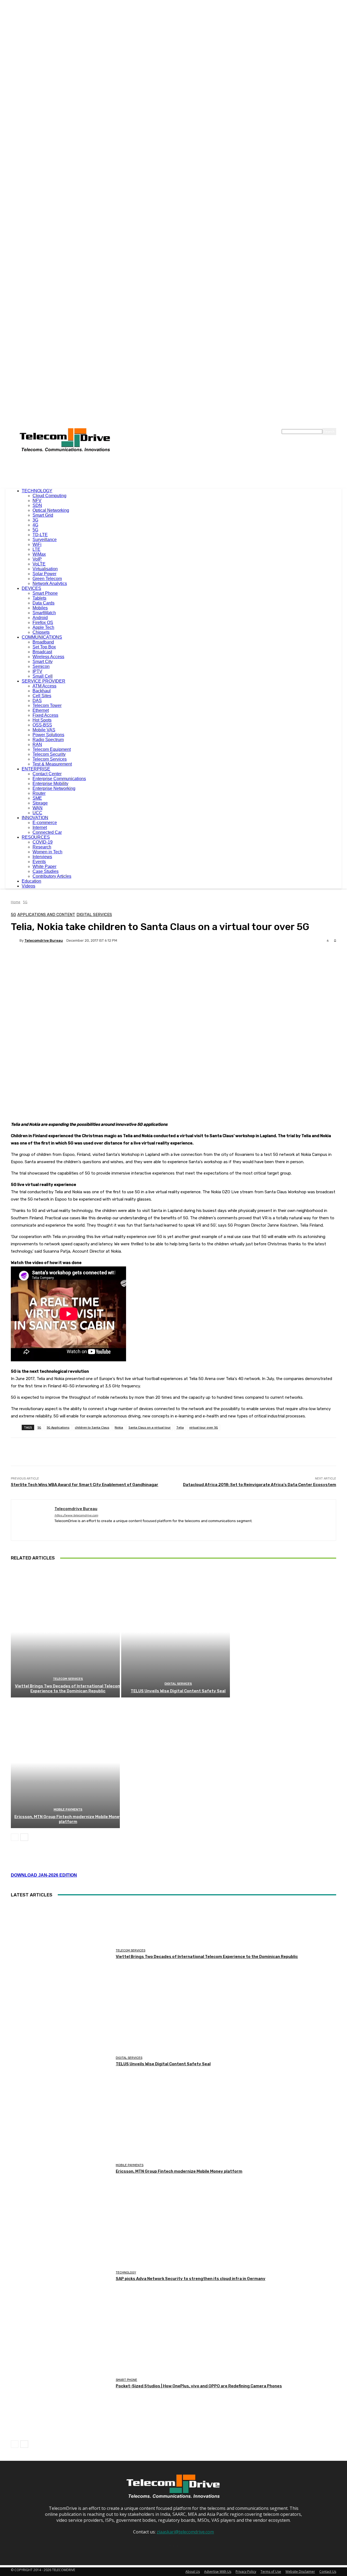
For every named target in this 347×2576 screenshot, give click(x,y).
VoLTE (39, 564)
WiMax (39, 554)
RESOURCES (36, 837)
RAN (37, 745)
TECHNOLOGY (37, 491)
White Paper (44, 866)
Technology (126, 2273)
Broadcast (42, 652)
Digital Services (94, 915)
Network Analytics (50, 583)
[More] (147, 959)
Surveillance (45, 540)
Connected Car (47, 832)
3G (35, 520)
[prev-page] (15, 1837)
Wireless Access (48, 657)
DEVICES (31, 588)
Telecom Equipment (52, 749)
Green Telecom (47, 579)
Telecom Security (49, 754)
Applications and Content (46, 915)
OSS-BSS (42, 725)
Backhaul (42, 691)
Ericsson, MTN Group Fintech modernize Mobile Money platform (68, 1819)
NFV (37, 501)
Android (40, 618)
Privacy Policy (246, 2572)
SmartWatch (44, 613)
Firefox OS (43, 623)
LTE (36, 549)
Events (39, 862)
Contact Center (47, 774)
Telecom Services (50, 759)
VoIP (37, 559)
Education (31, 881)
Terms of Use (271, 2572)
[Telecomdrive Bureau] (15, 940)
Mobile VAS (44, 730)
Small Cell (43, 676)
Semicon (41, 666)
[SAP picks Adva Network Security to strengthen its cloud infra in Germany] (61, 2276)
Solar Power (44, 574)
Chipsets (41, 632)
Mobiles (40, 608)
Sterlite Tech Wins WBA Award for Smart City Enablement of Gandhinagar (85, 1485)
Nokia (119, 1427)
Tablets (39, 598)
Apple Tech (43, 627)
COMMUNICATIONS (42, 637)
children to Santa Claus (92, 1427)
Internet (40, 827)
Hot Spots (42, 720)
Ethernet (41, 710)
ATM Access (44, 686)
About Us (193, 2572)
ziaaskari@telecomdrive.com (185, 2532)
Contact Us (328, 2572)
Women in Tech (47, 852)
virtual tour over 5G (204, 1427)
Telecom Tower (47, 705)
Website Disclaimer (300, 2572)
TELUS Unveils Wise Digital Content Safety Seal (178, 1691)
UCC (37, 813)
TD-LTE (40, 535)
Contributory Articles (52, 876)
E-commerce (45, 823)
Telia (180, 1427)
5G (35, 530)
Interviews (42, 857)
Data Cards (44, 603)
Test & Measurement (52, 764)
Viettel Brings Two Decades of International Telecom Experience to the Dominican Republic (68, 1689)
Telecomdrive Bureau (44, 940)
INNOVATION (35, 818)
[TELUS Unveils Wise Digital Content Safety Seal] (176, 1632)
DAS (37, 701)
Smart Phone (45, 593)
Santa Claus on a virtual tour (150, 1427)
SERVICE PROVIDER (44, 681)
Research (42, 847)
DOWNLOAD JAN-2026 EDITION (44, 1875)
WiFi (37, 544)
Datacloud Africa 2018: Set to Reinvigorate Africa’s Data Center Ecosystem (260, 1485)
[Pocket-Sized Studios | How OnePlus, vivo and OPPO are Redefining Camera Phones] (61, 2384)
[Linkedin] (66, 1529)
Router (39, 793)
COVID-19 (43, 842)
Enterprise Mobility (50, 784)
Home (16, 902)
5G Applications (58, 1427)
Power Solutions (48, 735)
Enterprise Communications (59, 779)
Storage (40, 803)
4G (35, 525)
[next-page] (24, 1837)
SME (37, 798)
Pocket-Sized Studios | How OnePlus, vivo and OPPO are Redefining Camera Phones (199, 2386)
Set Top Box (44, 647)
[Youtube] (85, 1529)
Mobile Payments (68, 1810)
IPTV (37, 671)
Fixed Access (45, 715)
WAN (38, 808)
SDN (37, 505)
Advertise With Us (218, 2572)
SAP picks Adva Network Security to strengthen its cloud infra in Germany (191, 2279)
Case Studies (46, 871)
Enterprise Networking (54, 788)
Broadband (43, 642)
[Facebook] (57, 1529)
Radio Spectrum (48, 740)
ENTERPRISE (36, 769)
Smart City (43, 662)
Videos (28, 886)
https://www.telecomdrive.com (76, 1515)
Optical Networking (51, 510)
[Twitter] (75, 1529)
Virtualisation (45, 569)
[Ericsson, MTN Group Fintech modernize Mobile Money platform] (65, 1763)
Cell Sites (42, 696)
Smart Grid (43, 515)
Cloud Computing (49, 496)
